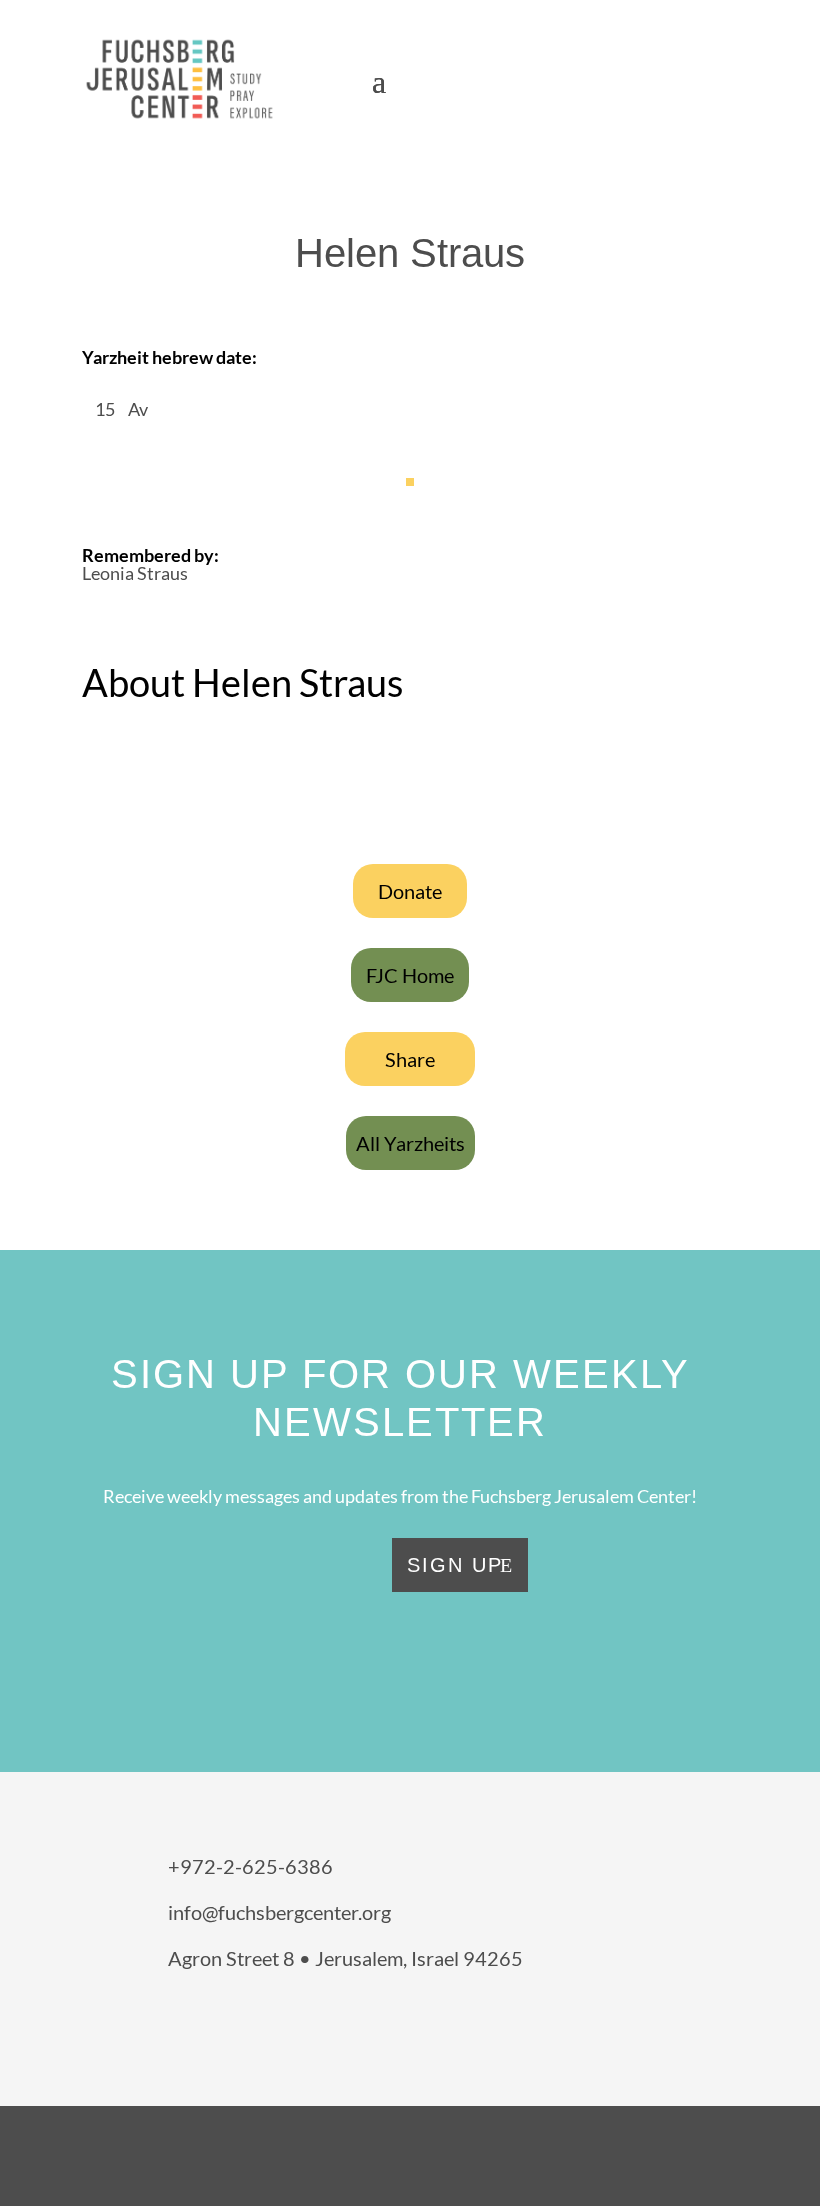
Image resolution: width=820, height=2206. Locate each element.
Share (410, 1059)
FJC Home (410, 975)
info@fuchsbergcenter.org (279, 1912)
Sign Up (455, 1565)
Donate (410, 891)
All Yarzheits (410, 1143)
